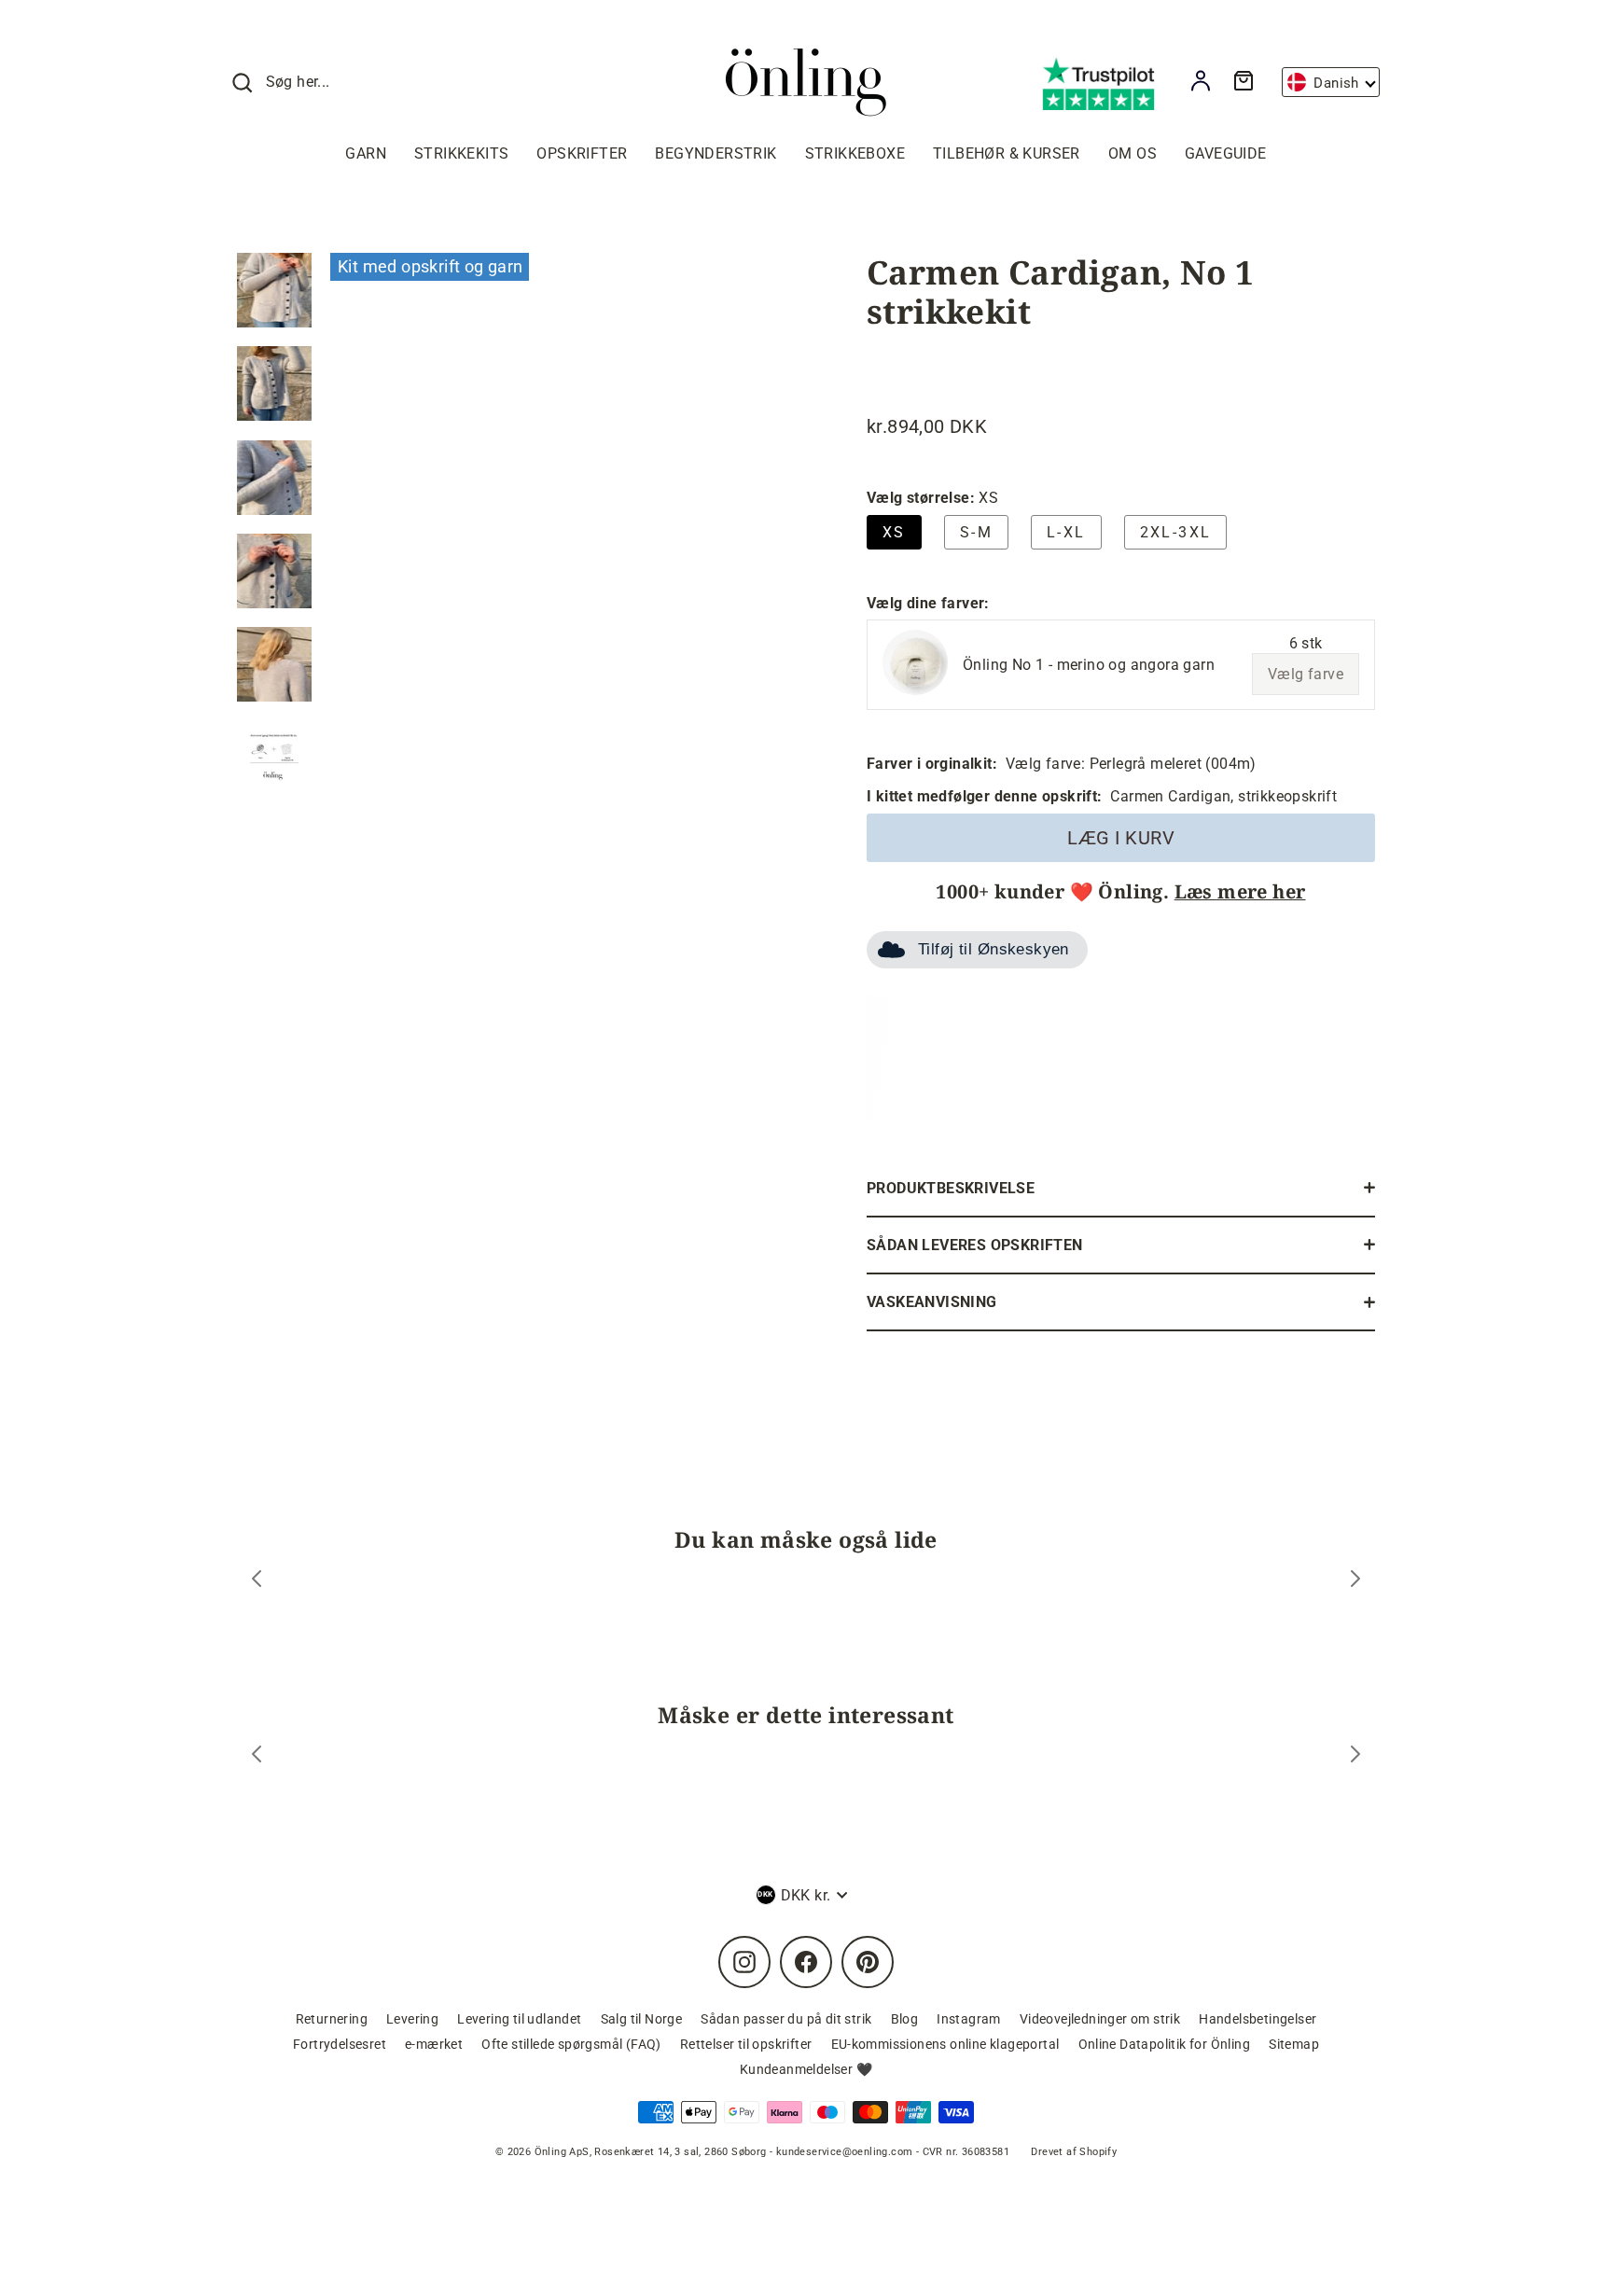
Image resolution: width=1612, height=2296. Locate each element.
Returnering (332, 2019)
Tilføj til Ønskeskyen (994, 949)
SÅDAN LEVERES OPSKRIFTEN (975, 1245)
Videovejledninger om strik (1100, 2019)
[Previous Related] (257, 1756)
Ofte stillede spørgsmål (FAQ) (571, 2044)
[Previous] (257, 1581)
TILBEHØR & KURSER (1007, 153)
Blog (905, 2019)
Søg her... (298, 82)
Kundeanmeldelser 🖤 (806, 2069)
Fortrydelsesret (340, 2044)
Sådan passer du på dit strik (786, 2019)
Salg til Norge (642, 2019)
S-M (976, 532)
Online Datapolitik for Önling (1165, 2044)
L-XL (1066, 532)
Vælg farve (1306, 674)
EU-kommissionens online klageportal (945, 2044)
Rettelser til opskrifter (746, 2044)
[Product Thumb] (274, 290)
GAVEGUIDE (1226, 153)
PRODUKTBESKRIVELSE (951, 1188)
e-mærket (434, 2044)
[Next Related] (1355, 1756)
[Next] (1355, 1581)
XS (894, 532)
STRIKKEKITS (461, 153)
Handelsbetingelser (1258, 2019)
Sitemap (1294, 2044)
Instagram (969, 2019)
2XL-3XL (1176, 532)
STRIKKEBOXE (855, 153)
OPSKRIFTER (582, 153)
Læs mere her (1240, 891)
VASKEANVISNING (932, 1302)
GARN (366, 153)
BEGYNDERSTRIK (716, 153)
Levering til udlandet (519, 2019)
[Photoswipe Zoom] (559, 553)
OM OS (1133, 153)
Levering (412, 2019)
